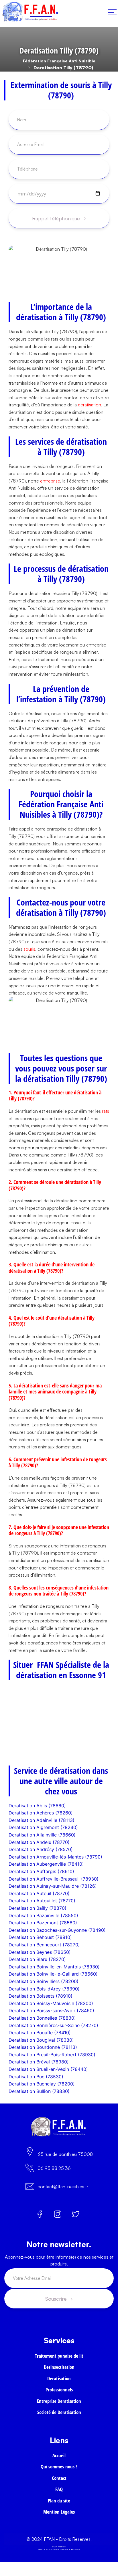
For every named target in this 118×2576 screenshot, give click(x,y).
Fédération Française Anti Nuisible (59, 61)
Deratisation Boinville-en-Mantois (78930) (54, 1967)
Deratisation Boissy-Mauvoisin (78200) (51, 2003)
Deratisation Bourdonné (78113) (43, 2047)
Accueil (59, 2455)
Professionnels (59, 2390)
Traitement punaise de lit (59, 2356)
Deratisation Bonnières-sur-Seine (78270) (53, 2025)
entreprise (50, 481)
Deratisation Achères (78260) (41, 1813)
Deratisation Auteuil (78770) (39, 1893)
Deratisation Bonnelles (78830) (42, 2018)
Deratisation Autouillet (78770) (42, 1901)
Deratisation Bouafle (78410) (40, 2033)
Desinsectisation (59, 2367)
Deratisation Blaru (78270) (37, 1959)
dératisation (90, 405)
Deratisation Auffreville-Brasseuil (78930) (54, 1879)
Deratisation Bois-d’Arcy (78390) (44, 1989)
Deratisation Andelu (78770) (39, 1842)
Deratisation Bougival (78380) (41, 2040)
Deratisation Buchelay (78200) (42, 2084)
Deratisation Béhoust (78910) (40, 1937)
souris (29, 949)
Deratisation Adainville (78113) (42, 1820)
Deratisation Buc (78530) (36, 2077)
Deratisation (59, 2378)
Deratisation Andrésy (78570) (41, 1849)
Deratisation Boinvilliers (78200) (44, 1981)
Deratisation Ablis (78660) (37, 1806)
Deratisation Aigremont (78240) (43, 1827)
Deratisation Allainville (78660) (42, 1835)
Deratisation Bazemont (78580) (43, 1923)
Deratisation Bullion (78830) (39, 2091)
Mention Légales (59, 2512)
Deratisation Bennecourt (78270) (44, 1945)
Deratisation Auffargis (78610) (41, 1871)
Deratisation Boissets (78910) (41, 1996)
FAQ (59, 2489)
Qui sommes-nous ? (59, 2467)
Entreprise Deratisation (59, 2401)
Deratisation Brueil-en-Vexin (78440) (48, 2069)
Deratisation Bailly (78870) (38, 1908)
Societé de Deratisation (59, 2412)
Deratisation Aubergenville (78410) (46, 1864)
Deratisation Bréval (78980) (39, 2062)
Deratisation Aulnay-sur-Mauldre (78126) (53, 1886)
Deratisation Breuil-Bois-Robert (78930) (52, 2055)
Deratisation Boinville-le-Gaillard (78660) (53, 1974)
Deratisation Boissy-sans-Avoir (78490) (51, 2010)
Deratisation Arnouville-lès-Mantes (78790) (55, 1857)
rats (106, 1111)
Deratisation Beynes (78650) (40, 1952)
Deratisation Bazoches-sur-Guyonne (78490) (57, 1930)
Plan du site (59, 2501)
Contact (59, 2478)
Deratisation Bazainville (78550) (43, 1915)
